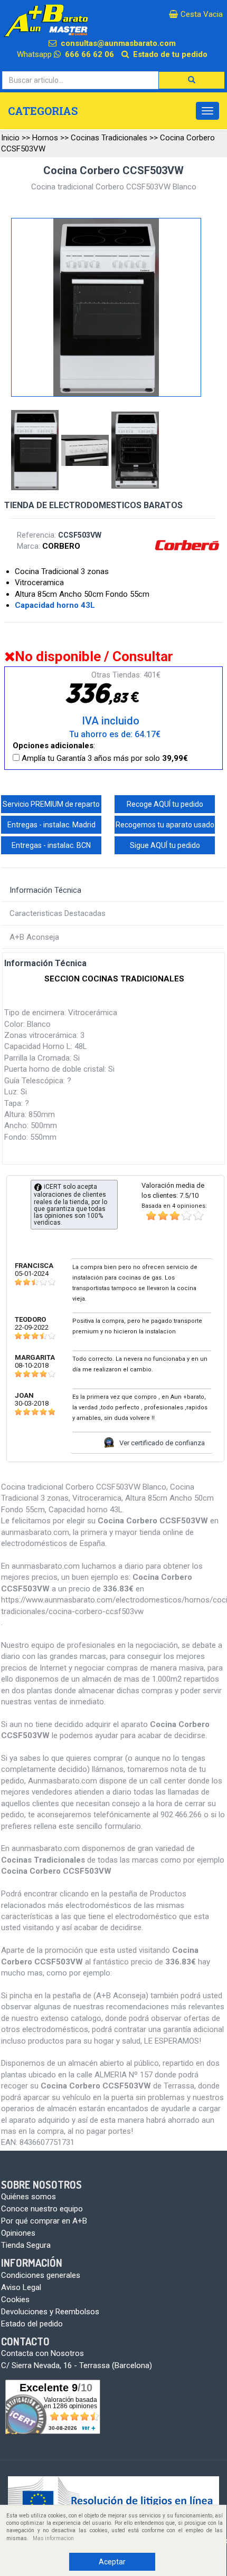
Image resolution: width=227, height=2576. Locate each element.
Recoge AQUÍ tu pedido (165, 804)
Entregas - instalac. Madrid (51, 825)
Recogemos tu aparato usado (165, 825)
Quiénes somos (29, 2197)
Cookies (15, 2300)
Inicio (10, 138)
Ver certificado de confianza (162, 1443)
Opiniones (18, 2233)
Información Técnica (45, 890)
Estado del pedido (32, 2324)
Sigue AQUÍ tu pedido (165, 845)
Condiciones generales (41, 2275)
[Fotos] (36, 451)
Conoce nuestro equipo (42, 2209)
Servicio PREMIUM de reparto (51, 804)
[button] (192, 80)
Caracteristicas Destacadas (58, 913)
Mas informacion (53, 2538)
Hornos (45, 138)
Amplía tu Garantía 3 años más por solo (104, 758)
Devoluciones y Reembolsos (50, 2312)
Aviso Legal (21, 2287)
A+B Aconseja (34, 937)
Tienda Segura (26, 2245)
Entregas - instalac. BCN (51, 845)
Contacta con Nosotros (42, 2353)
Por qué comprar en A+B (44, 2221)
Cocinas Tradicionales (109, 138)
